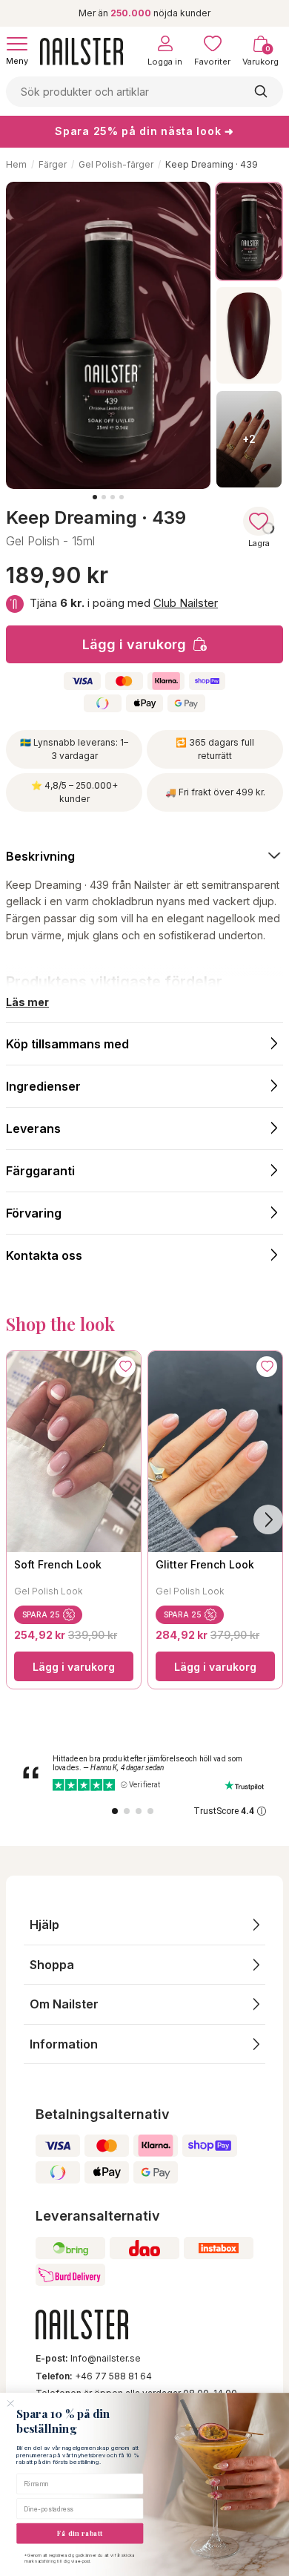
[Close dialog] (10, 2404)
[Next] (268, 1519)
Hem (16, 164)
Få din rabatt (80, 2533)
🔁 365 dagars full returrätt (215, 749)
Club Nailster (186, 603)
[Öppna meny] (17, 44)
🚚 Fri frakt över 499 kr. (215, 792)
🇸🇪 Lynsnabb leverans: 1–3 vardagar (74, 749)
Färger (53, 164)
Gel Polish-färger (116, 164)
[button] (144, 1925)
